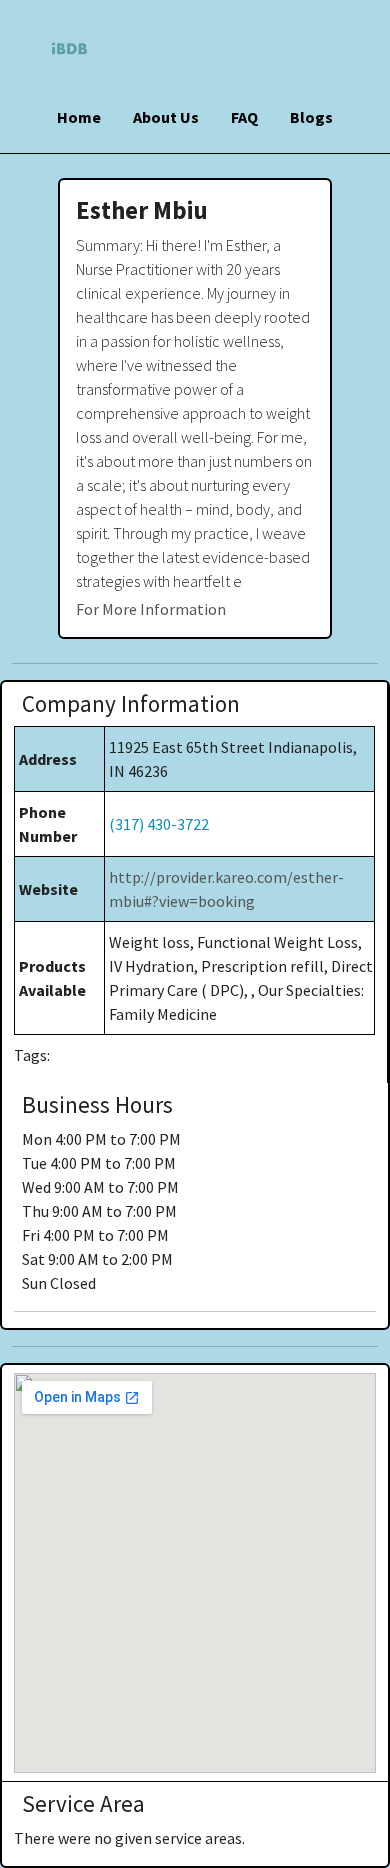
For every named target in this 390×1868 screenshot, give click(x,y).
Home (79, 117)
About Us (166, 117)
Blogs (311, 117)
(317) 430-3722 (159, 824)
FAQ (244, 117)
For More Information (151, 609)
